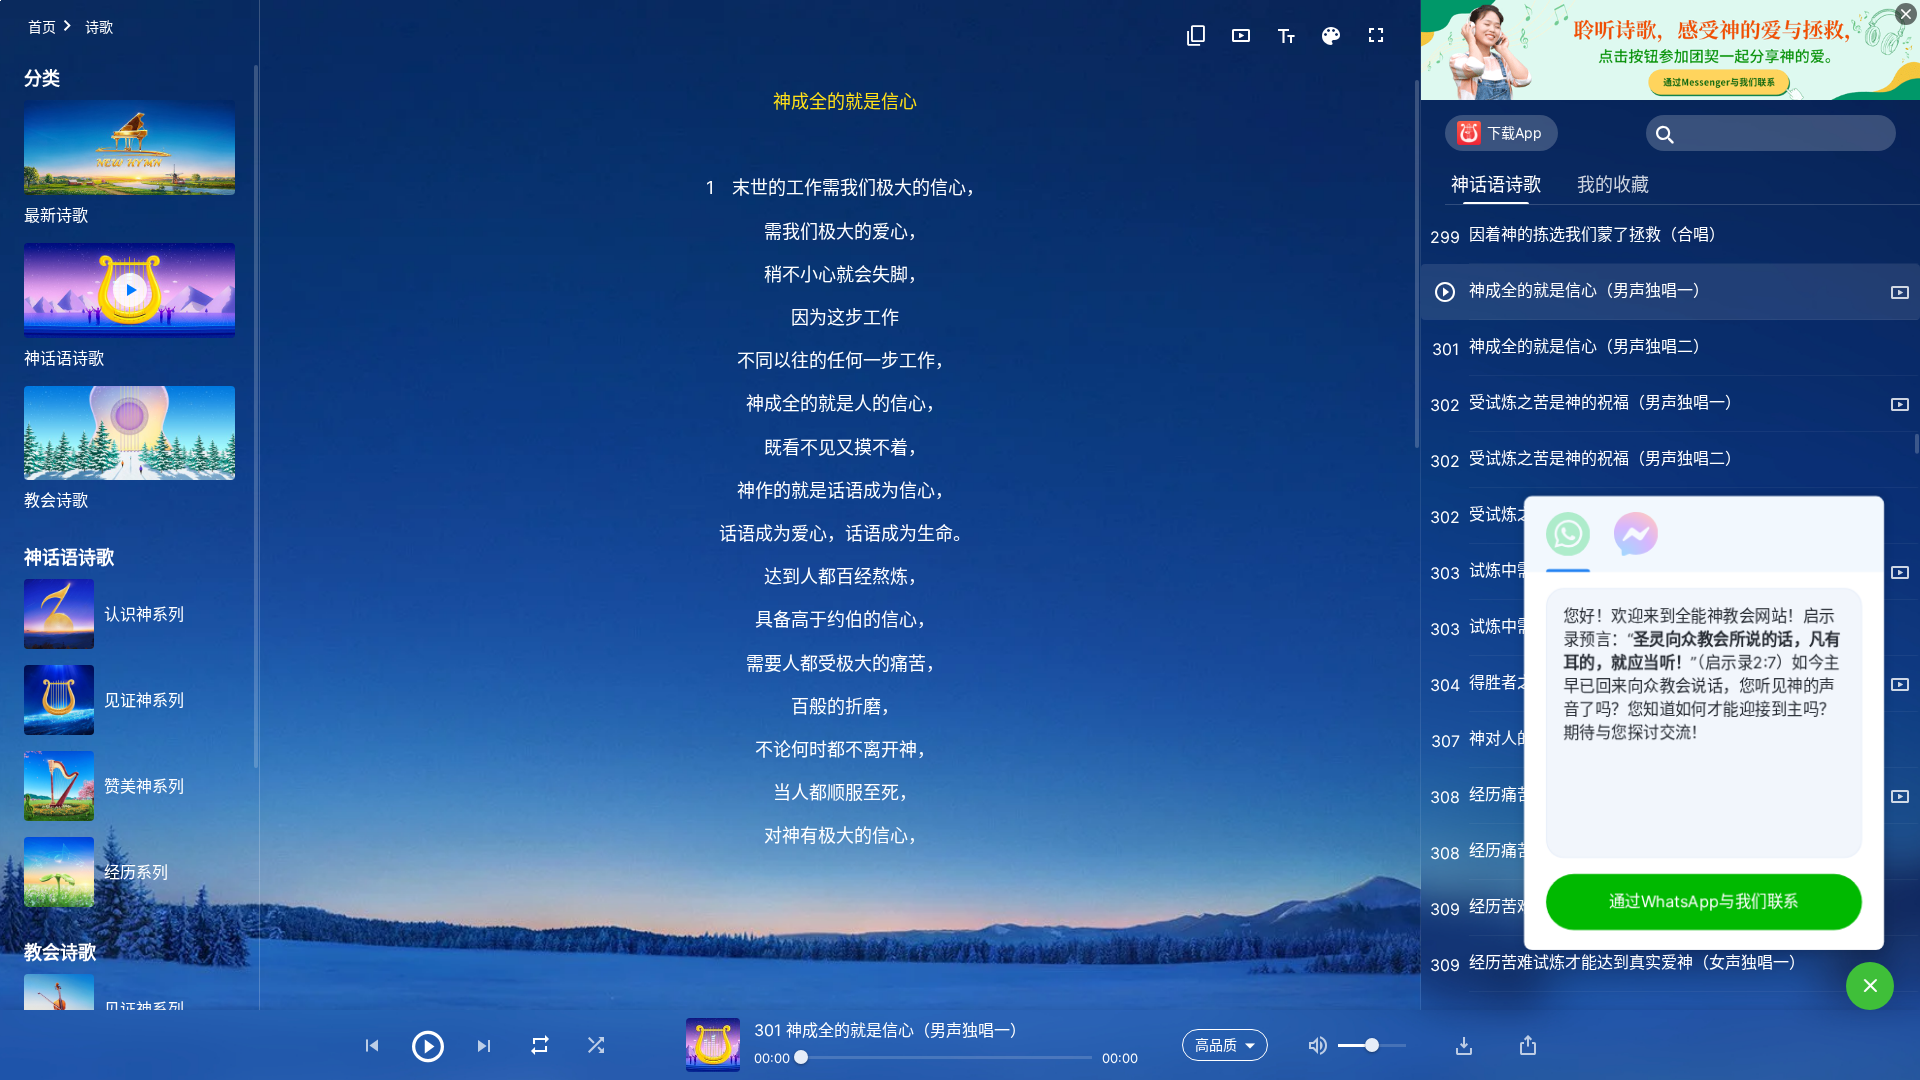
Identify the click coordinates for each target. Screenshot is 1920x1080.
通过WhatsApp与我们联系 (1704, 901)
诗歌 (99, 26)
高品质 (1216, 1044)
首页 (42, 26)
